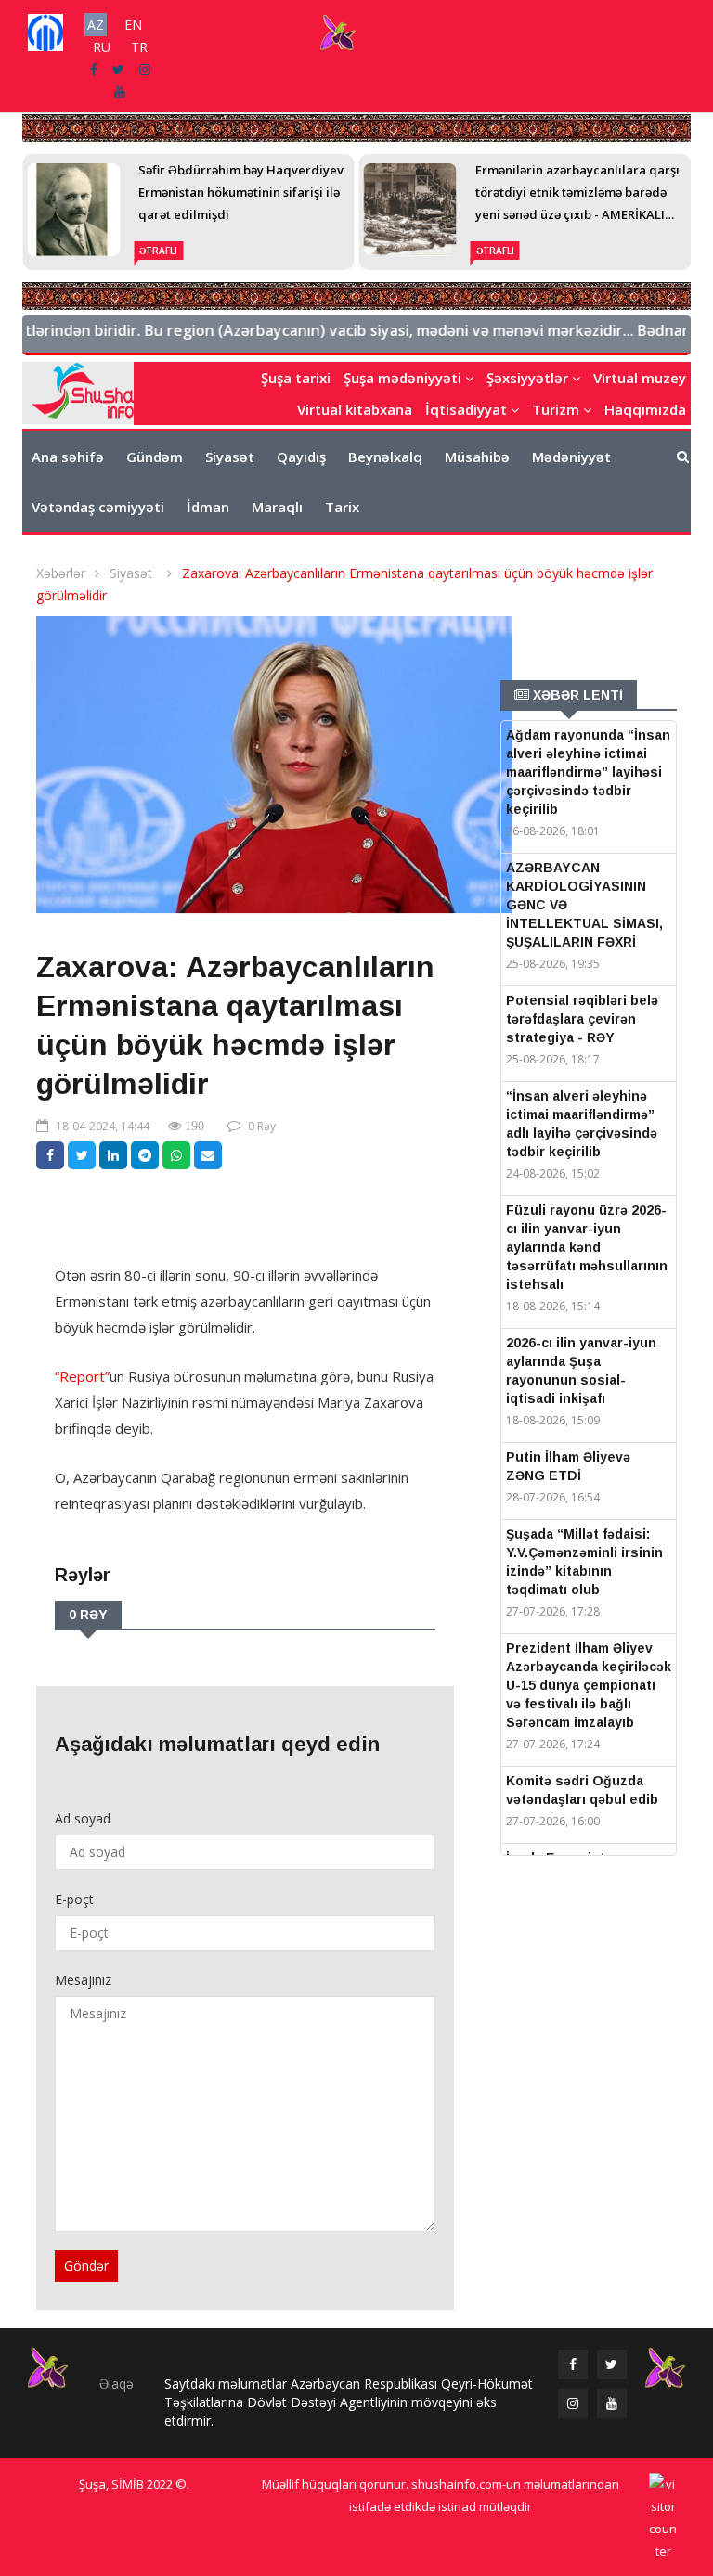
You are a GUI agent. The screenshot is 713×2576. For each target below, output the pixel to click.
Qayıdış (301, 457)
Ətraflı (158, 251)
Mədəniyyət (571, 457)
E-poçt (74, 1899)
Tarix (342, 507)
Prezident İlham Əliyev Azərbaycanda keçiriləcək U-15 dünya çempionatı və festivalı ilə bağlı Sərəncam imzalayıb (589, 1685)
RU (102, 47)
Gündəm (155, 457)
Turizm (557, 409)
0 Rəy (262, 1126)
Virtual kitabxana (355, 409)
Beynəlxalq (385, 457)
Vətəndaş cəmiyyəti (98, 507)
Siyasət (230, 457)
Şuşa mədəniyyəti (404, 378)
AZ (96, 25)
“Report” (82, 1376)
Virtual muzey (640, 378)
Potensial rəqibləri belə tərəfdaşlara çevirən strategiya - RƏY (582, 1019)
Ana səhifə (68, 457)
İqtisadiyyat (468, 409)
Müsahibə (477, 457)
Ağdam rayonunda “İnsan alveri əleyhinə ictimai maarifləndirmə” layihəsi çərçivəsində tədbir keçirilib (588, 772)
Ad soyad (83, 1818)
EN (133, 25)
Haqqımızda (645, 409)
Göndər (86, 2266)
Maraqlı (277, 507)
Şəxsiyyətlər (529, 378)
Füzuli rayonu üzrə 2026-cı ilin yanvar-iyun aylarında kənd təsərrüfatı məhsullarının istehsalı (587, 1247)
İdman (208, 507)
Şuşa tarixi (296, 378)
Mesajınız (83, 1980)
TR (139, 47)
